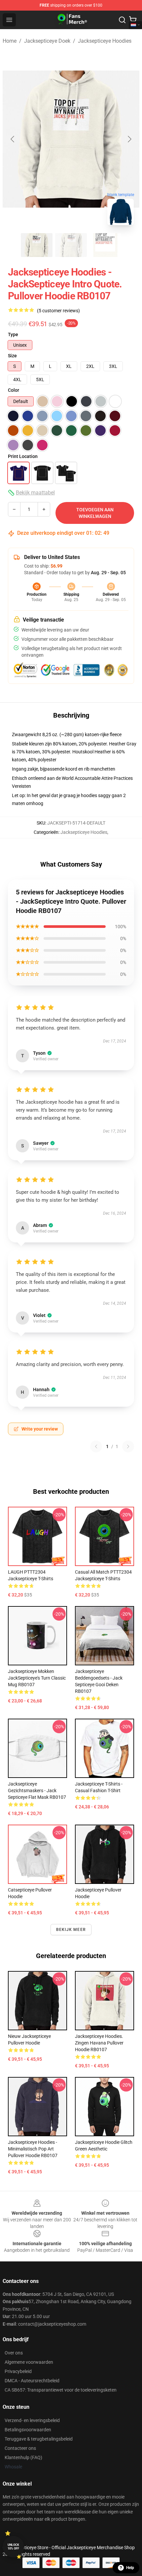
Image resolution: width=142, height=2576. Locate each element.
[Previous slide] (13, 139)
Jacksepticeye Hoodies (105, 41)
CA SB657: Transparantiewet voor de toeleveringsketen (61, 2390)
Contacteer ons (20, 2448)
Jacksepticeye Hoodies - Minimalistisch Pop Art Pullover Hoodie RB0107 (33, 2149)
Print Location (23, 456)
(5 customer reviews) (58, 311)
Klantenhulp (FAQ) (23, 2457)
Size (12, 356)
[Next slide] (129, 139)
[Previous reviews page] (96, 1446)
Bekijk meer (71, 1930)
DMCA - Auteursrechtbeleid (32, 2381)
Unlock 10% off (13, 2547)
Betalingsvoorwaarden (28, 2430)
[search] (122, 20)
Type (13, 334)
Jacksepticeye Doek (47, 41)
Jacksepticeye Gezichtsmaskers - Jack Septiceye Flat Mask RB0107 (37, 1791)
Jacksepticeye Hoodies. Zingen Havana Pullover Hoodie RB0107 (99, 2043)
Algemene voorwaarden (29, 2362)
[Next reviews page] (128, 1446)
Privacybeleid (18, 2371)
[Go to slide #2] (71, 245)
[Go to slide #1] (37, 245)
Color (14, 390)
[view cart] (133, 20)
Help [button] (130, 2568)
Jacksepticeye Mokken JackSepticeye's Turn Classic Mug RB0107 (37, 1678)
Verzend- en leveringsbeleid (32, 2420)
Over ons (14, 2353)
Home (10, 41)
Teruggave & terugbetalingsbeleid (39, 2439)
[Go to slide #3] (105, 245)
